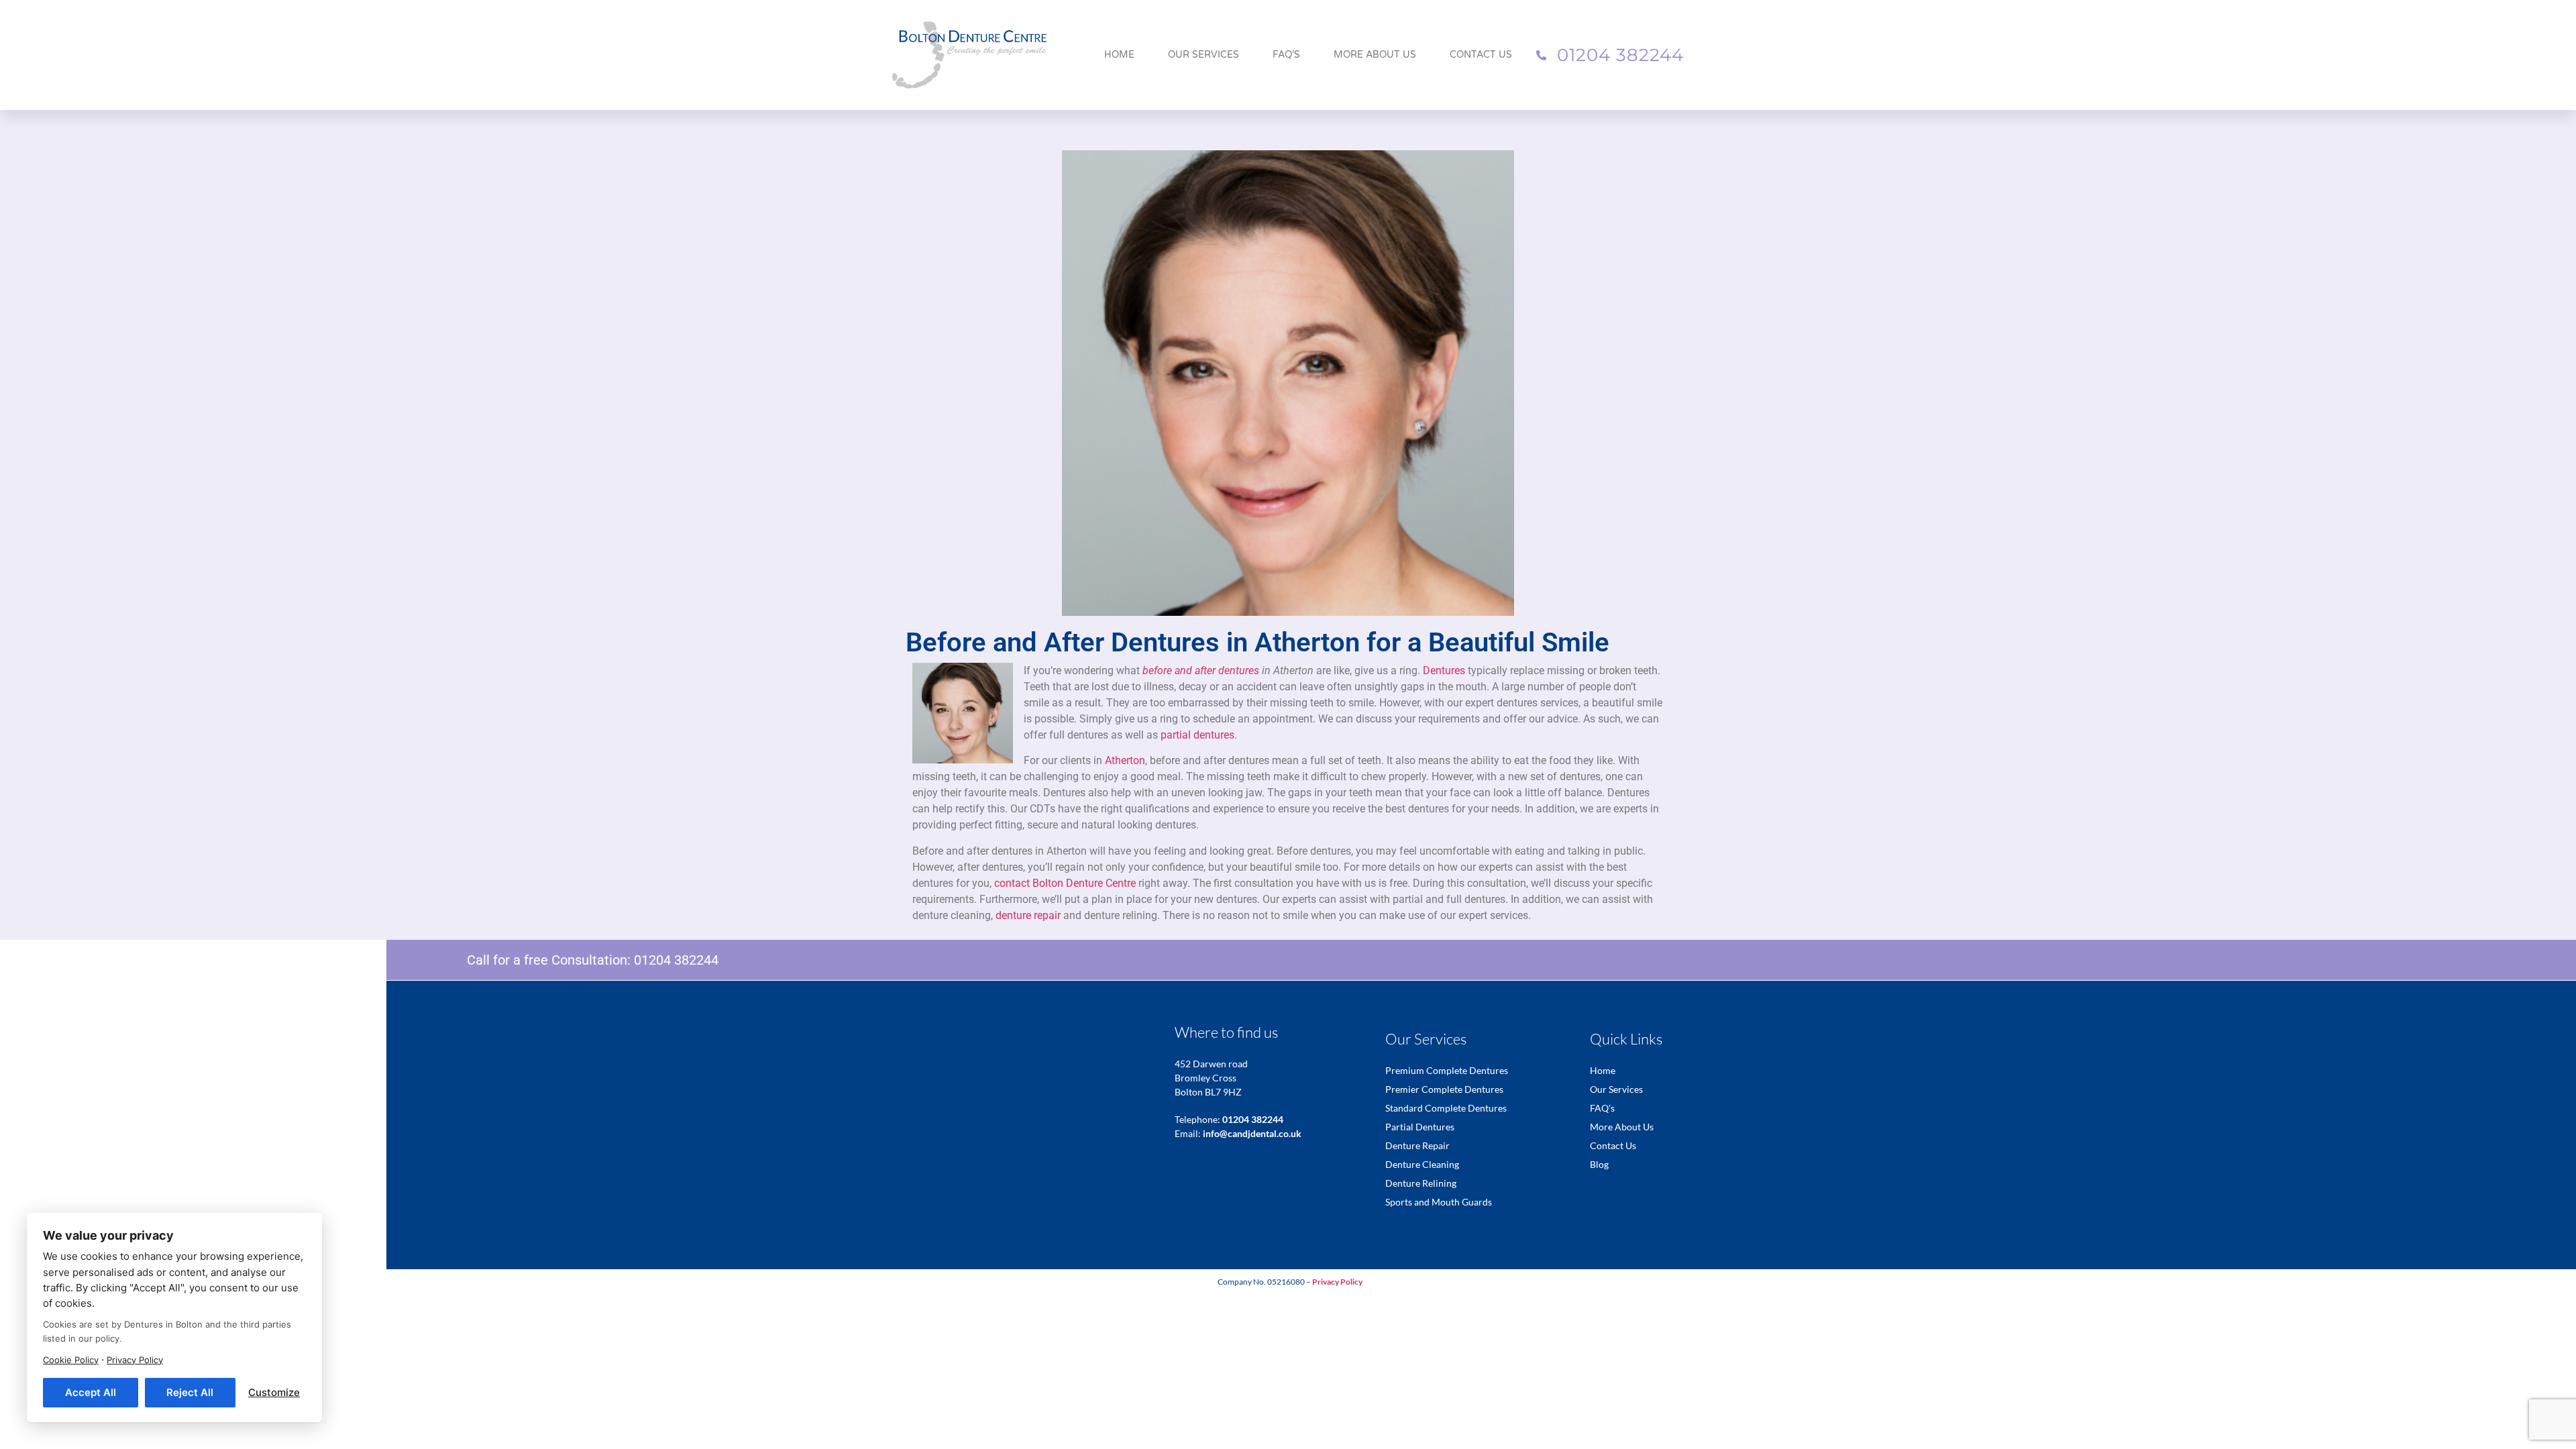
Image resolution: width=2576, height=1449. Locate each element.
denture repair (1028, 915)
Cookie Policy (71, 1360)
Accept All (91, 1392)
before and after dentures (1201, 670)
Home (1119, 55)
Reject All (190, 1392)
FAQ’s (1286, 55)
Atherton (1125, 760)
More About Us (1375, 55)
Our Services (1203, 55)
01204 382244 (676, 960)
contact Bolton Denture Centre (1065, 883)
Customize (274, 1392)
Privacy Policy (135, 1360)
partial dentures (1197, 735)
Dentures (1444, 670)
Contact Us (1481, 55)
